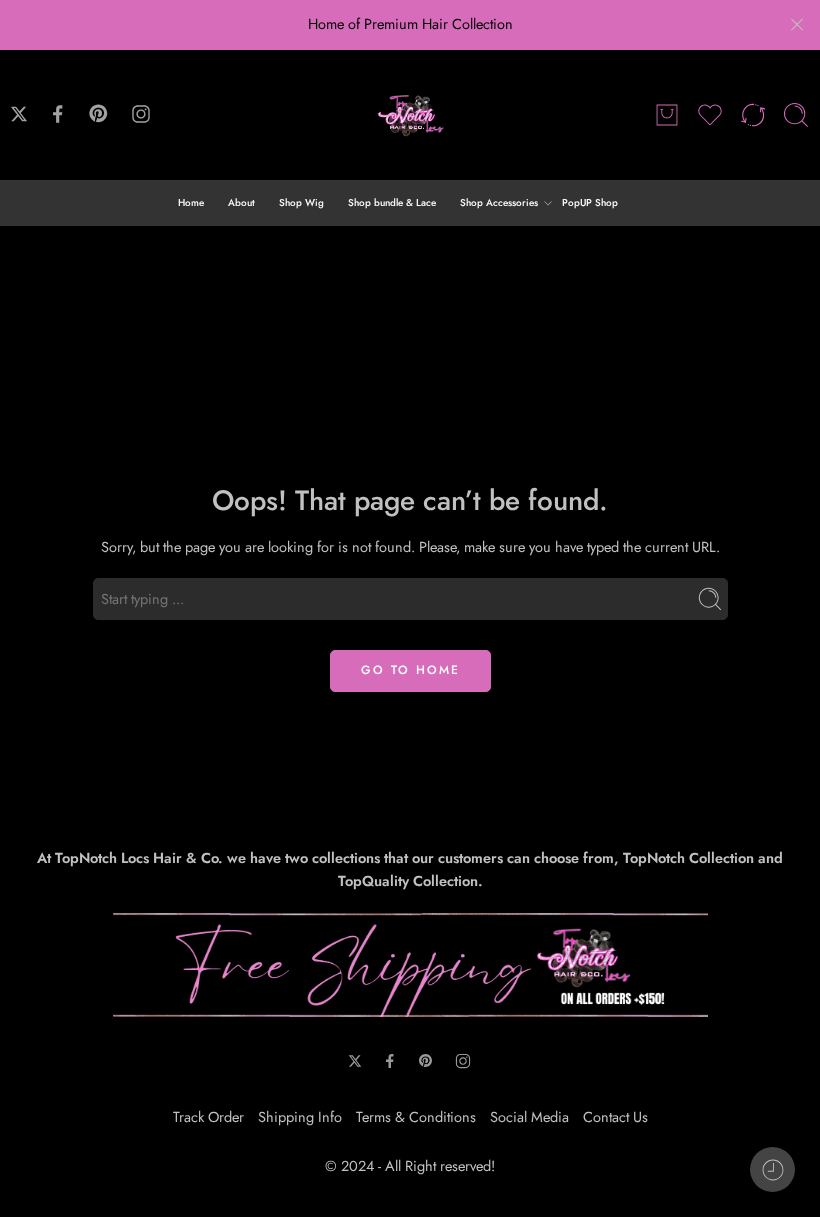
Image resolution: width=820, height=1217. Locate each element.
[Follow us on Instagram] (141, 114)
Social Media (529, 1116)
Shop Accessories (499, 202)
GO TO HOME (410, 670)
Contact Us (615, 1116)
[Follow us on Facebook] (58, 114)
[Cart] (667, 115)
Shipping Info (300, 1116)
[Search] (796, 115)
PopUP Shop (590, 202)
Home (191, 202)
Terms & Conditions (416, 1116)
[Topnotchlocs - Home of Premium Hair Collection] (410, 115)
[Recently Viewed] (772, 1169)
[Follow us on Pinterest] (99, 114)
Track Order (208, 1116)
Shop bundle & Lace (392, 202)
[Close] (797, 25)
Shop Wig (301, 202)
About (241, 202)
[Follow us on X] (19, 114)
